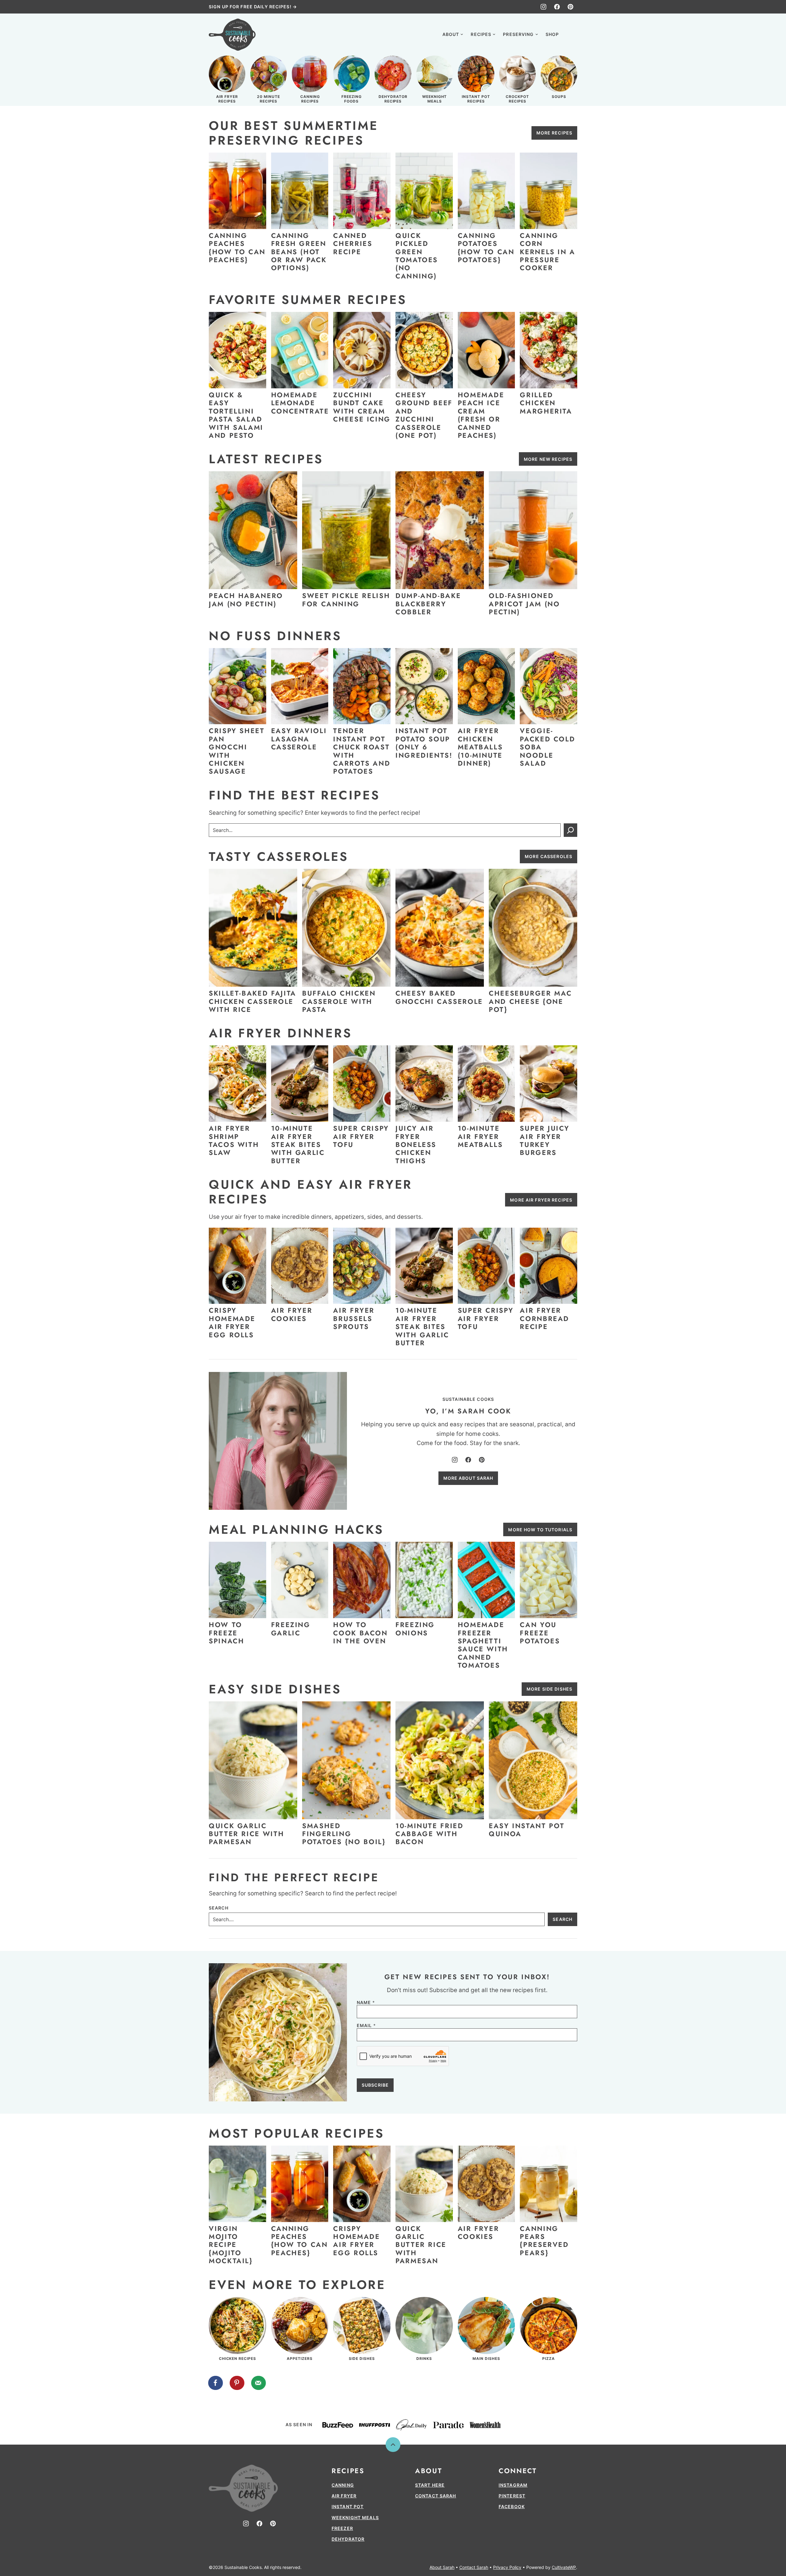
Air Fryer (344, 2496)
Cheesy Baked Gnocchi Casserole (439, 997)
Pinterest (512, 2496)
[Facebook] (557, 7)
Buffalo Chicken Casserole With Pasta (339, 1001)
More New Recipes (548, 459)
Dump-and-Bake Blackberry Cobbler (428, 604)
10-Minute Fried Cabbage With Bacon (430, 1834)
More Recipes (554, 133)
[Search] (570, 34)
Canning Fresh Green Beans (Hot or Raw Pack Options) (299, 252)
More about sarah (468, 1478)
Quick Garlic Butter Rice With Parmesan (246, 1834)
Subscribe (375, 2085)
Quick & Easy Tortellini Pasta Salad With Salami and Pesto (236, 415)
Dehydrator (348, 2539)
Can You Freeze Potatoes (540, 1633)
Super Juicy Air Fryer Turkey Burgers (545, 1140)
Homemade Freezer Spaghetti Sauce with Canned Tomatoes (483, 1645)
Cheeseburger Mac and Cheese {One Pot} (530, 1001)
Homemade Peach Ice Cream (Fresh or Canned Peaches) (481, 415)
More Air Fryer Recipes (541, 1200)
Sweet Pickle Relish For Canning (346, 600)
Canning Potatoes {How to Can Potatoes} (486, 248)
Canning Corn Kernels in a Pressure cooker (548, 252)
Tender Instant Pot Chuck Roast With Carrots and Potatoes (362, 751)
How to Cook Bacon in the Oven (360, 1633)
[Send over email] (259, 2383)
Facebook (512, 2506)
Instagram (513, 2485)
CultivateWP (564, 2567)
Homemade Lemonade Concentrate (300, 403)
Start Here (430, 2485)
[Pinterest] (570, 7)
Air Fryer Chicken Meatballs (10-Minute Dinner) (480, 747)
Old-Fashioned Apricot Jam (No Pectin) (524, 604)
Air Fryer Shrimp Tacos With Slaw (234, 1140)
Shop (552, 34)
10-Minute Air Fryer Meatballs (480, 1136)
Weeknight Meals (355, 2518)
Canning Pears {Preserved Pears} (544, 2241)
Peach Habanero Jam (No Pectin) (246, 600)
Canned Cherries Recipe (353, 244)
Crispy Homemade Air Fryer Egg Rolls (232, 1322)
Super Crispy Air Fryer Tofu (361, 1136)
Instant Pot (348, 2506)
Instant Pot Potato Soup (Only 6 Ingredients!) (425, 743)
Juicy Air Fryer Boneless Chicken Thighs (416, 1144)
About (451, 34)
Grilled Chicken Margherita (546, 403)
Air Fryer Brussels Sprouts (354, 1318)
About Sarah (442, 2567)
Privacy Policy (507, 2567)
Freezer (342, 2528)
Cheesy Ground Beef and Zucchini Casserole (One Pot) (424, 415)
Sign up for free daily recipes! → (253, 7)
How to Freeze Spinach (226, 1633)
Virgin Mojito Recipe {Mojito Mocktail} (231, 2245)
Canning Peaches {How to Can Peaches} (237, 248)
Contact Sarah (436, 2496)
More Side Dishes (549, 1689)
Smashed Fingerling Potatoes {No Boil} (344, 1834)
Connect (518, 2471)
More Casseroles (549, 856)
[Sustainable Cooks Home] (232, 35)
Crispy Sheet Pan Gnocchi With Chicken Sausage (237, 751)
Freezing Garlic (291, 1629)
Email (366, 2026)
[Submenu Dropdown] (462, 34)
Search (219, 1908)
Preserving (518, 34)
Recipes (481, 34)
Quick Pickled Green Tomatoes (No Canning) (417, 256)
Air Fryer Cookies (292, 1314)
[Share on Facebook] (216, 2383)
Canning (343, 2485)
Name (366, 2003)
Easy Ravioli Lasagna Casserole (299, 739)
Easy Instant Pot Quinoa (527, 1830)
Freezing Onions (415, 1629)
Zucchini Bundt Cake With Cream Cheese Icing (362, 407)
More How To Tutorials (540, 1530)
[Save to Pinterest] (237, 2383)
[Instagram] (543, 7)
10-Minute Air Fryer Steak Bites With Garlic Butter (298, 1144)
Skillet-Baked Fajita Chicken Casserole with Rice (253, 1001)
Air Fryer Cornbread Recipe (545, 1318)
